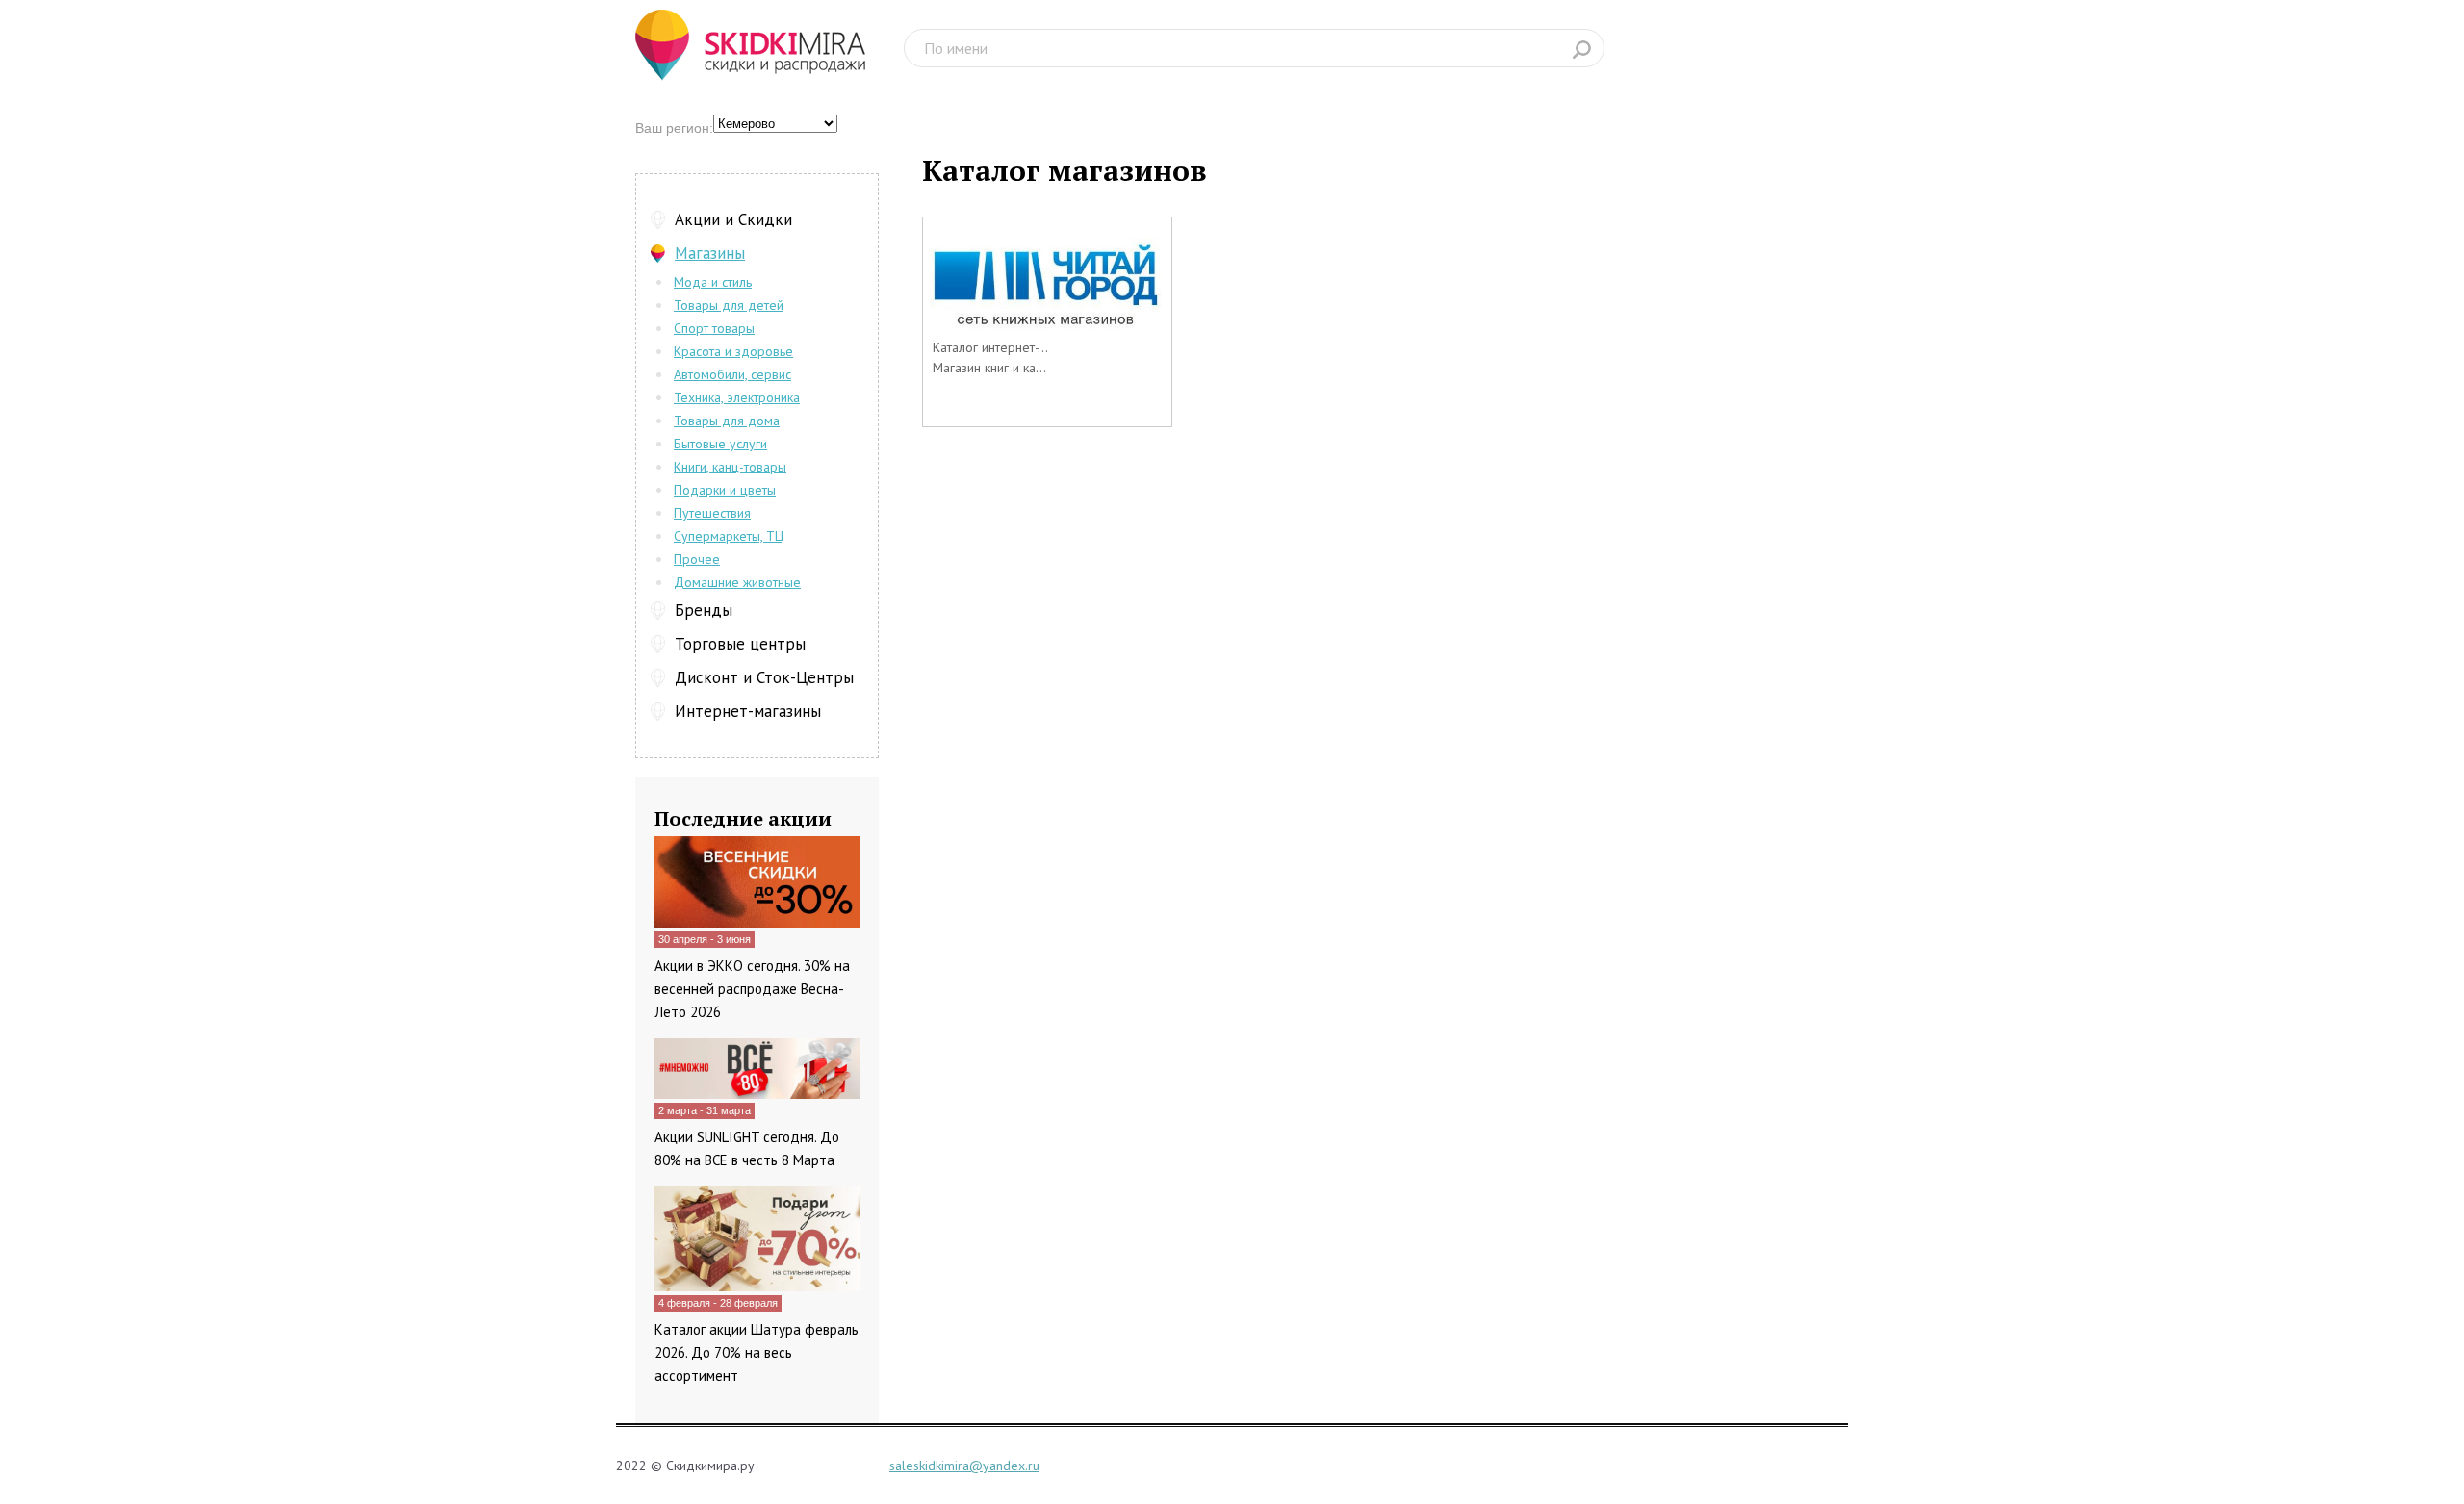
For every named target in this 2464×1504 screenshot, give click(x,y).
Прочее (697, 559)
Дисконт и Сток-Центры (764, 677)
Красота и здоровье (733, 351)
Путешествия (712, 513)
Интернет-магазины (748, 711)
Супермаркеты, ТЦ (729, 536)
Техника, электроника (737, 397)
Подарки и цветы (725, 490)
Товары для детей (729, 305)
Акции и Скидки (733, 219)
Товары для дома (727, 421)
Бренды (704, 610)
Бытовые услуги (720, 444)
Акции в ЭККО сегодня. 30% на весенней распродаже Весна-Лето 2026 (752, 989)
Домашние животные (737, 582)
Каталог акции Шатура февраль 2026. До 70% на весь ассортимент (757, 1352)
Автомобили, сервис (732, 374)
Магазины (710, 253)
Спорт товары (714, 328)
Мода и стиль (713, 282)
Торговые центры (740, 644)
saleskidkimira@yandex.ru (964, 1466)
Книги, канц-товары (730, 467)
